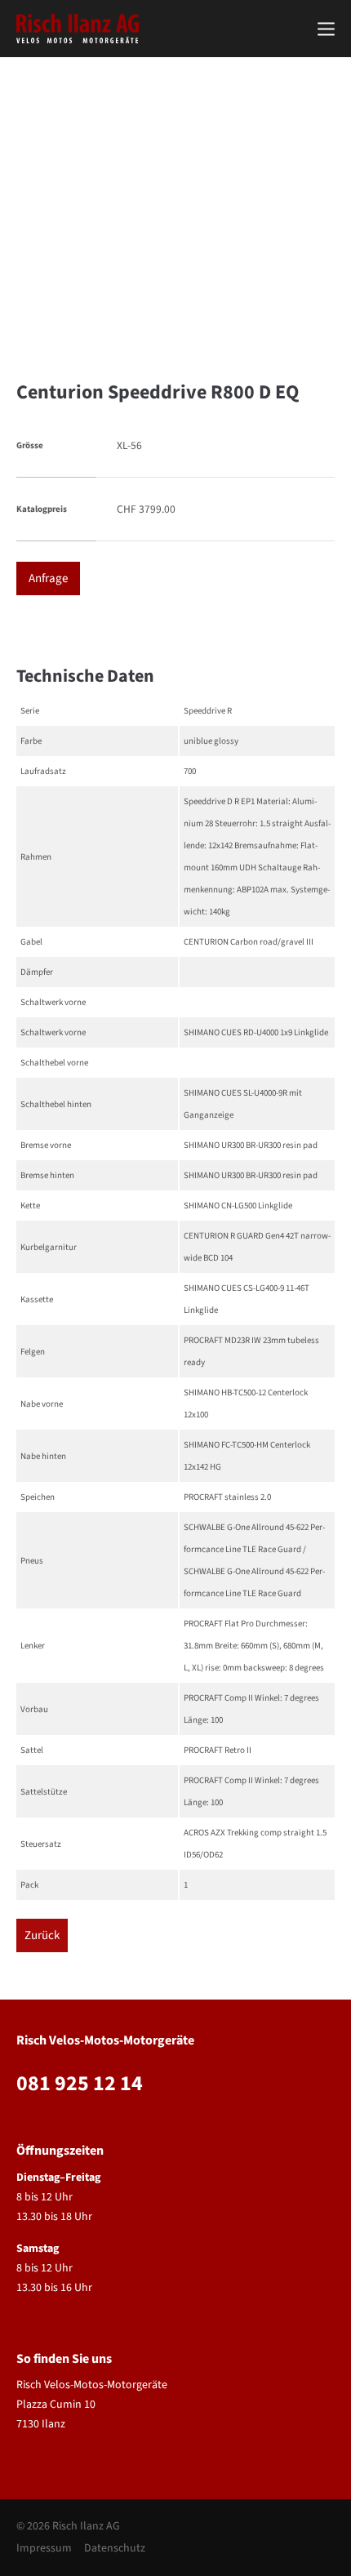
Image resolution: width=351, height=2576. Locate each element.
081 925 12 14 (80, 2083)
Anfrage (48, 578)
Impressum (44, 2548)
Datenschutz (115, 2548)
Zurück (42, 1935)
